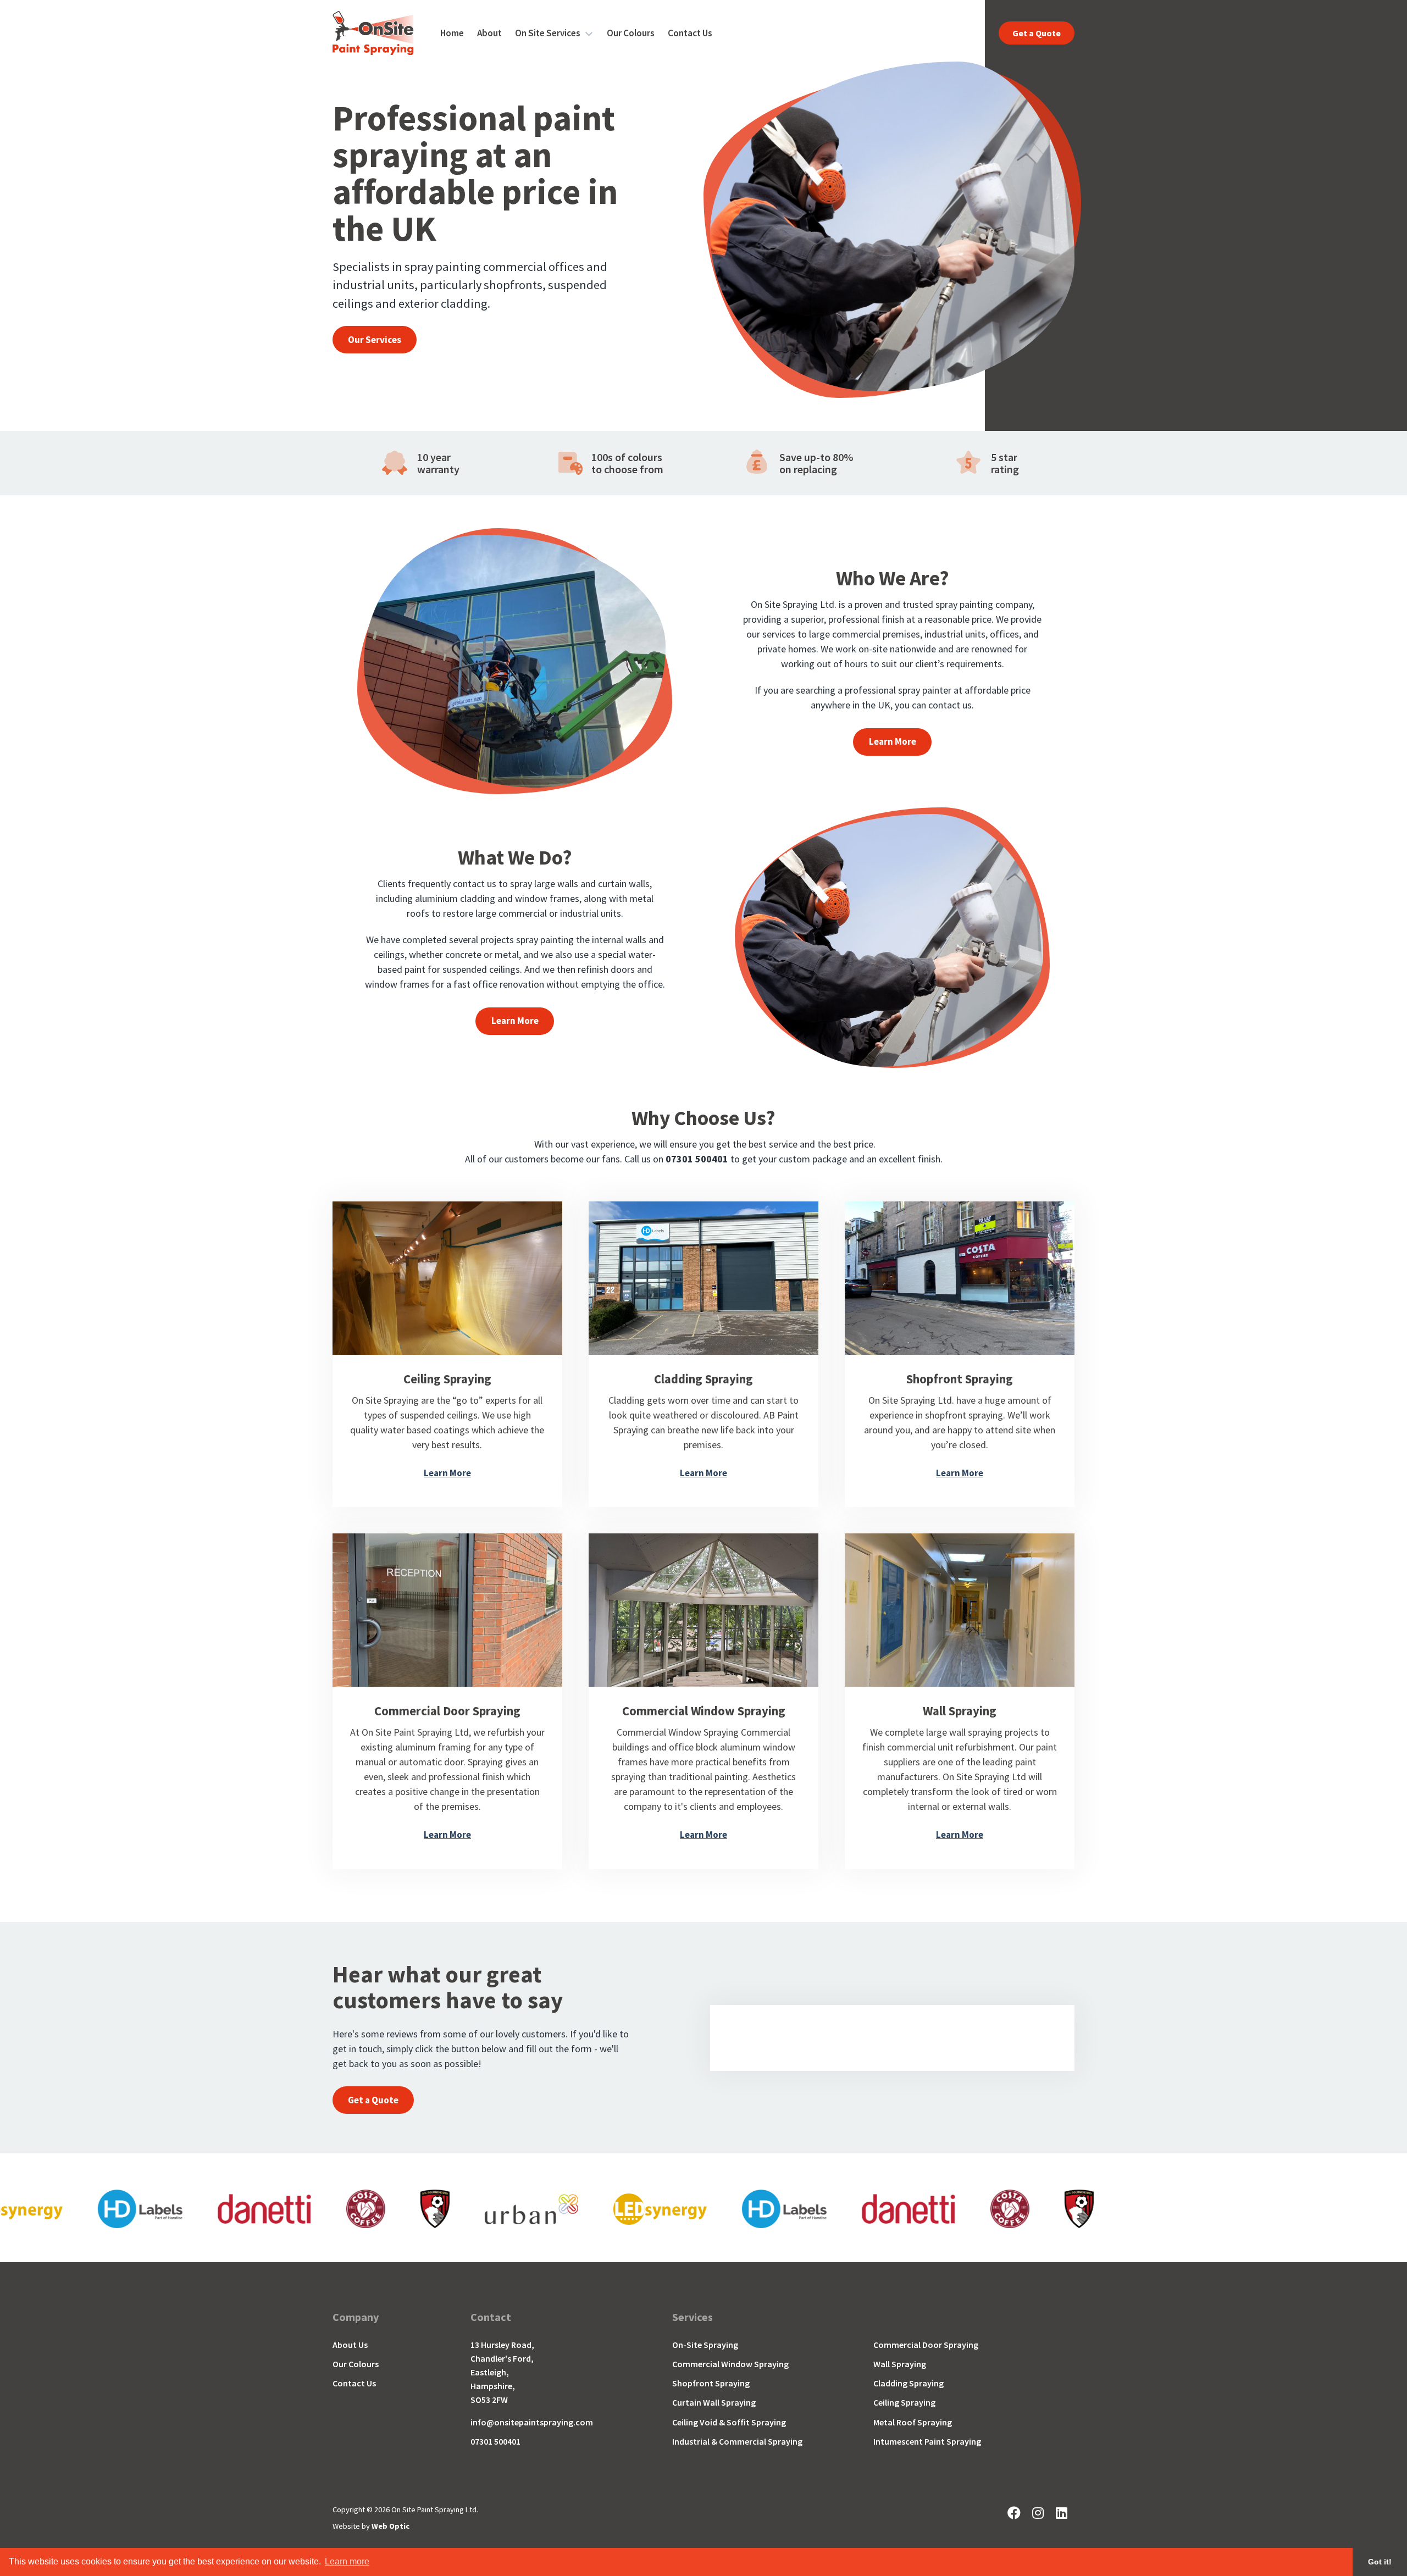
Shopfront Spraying (711, 2383)
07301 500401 (495, 2442)
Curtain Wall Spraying (714, 2403)
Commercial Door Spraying (926, 2345)
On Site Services (548, 33)
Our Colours (631, 33)
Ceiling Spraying (904, 2403)
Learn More (893, 741)
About (489, 33)
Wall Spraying (900, 2364)
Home (452, 33)
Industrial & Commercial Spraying (737, 2442)
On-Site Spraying (705, 2345)
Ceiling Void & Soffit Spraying (729, 2422)
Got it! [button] (1380, 2562)
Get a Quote (1037, 33)
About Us (350, 2345)
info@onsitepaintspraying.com (532, 2422)
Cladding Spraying (909, 2383)
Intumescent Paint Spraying (927, 2442)
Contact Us (690, 33)
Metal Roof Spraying (913, 2422)
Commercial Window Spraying (730, 2364)
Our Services (375, 340)
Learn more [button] (347, 2561)
